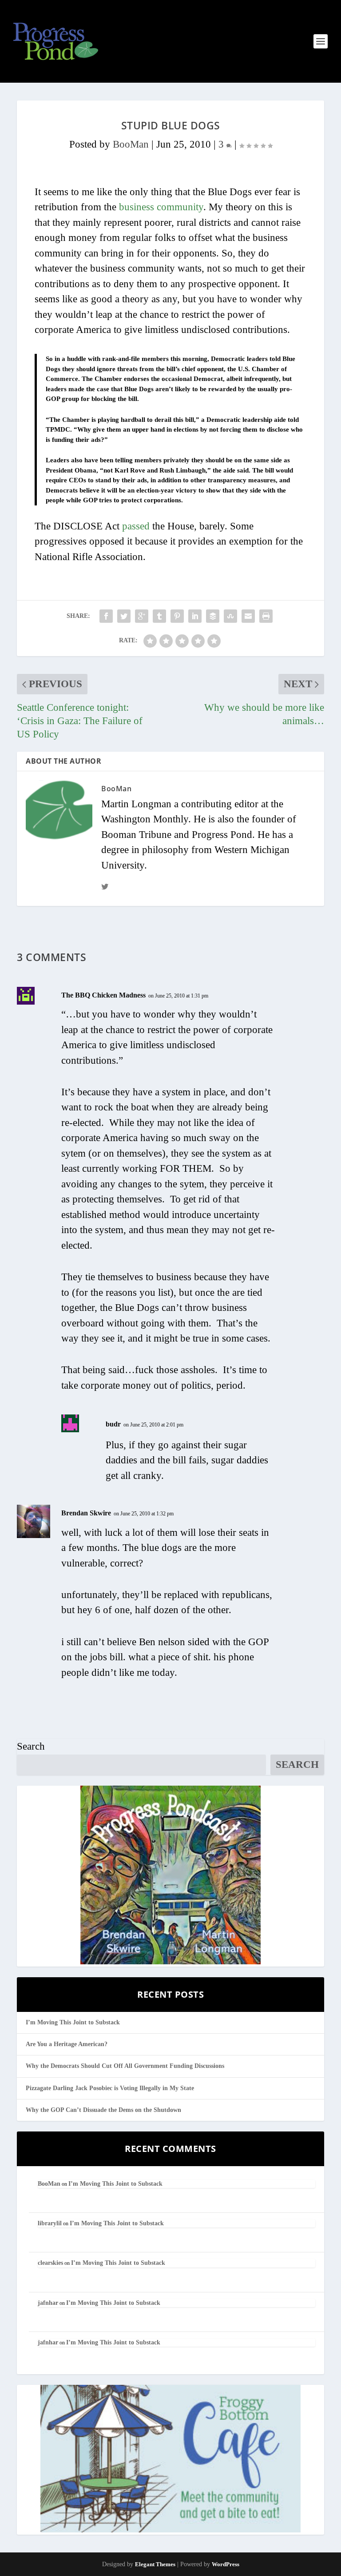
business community (161, 207)
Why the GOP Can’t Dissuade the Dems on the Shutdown (103, 2110)
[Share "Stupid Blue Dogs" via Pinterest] (177, 616)
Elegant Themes (155, 2564)
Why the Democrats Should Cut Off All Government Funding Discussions (125, 2066)
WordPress (226, 2564)
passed (136, 526)
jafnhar (48, 2303)
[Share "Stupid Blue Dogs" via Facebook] (106, 616)
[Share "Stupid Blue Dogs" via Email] (248, 616)
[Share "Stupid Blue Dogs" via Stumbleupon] (230, 616)
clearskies (50, 2263)
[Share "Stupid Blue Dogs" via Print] (266, 616)
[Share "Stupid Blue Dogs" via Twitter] (124, 616)
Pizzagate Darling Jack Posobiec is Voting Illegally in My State (110, 2088)
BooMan (131, 144)
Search (31, 1746)
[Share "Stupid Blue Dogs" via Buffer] (213, 616)
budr (113, 1424)
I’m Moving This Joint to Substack (73, 2022)
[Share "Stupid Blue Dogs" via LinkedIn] (195, 616)
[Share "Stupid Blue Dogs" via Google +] (142, 616)
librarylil (50, 2223)
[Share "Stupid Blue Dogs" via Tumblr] (159, 616)
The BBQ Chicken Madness (103, 995)
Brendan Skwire (86, 1513)
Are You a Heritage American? (67, 2044)
